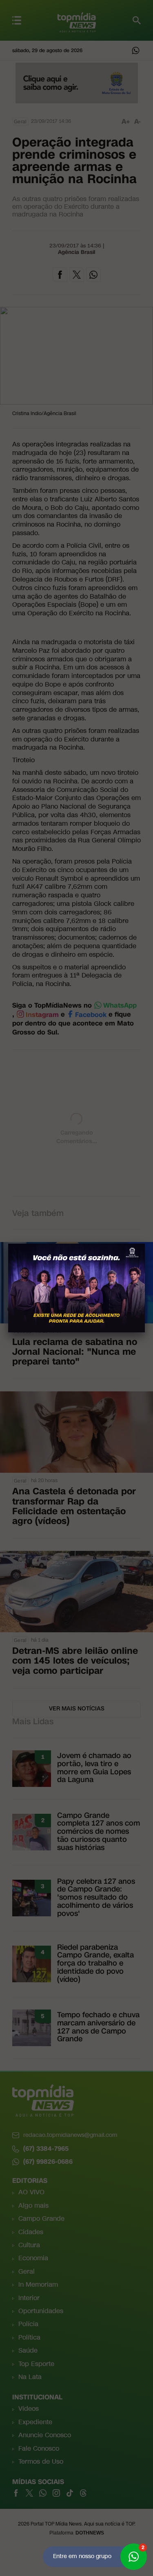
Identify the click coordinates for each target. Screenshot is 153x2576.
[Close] (145, 1244)
